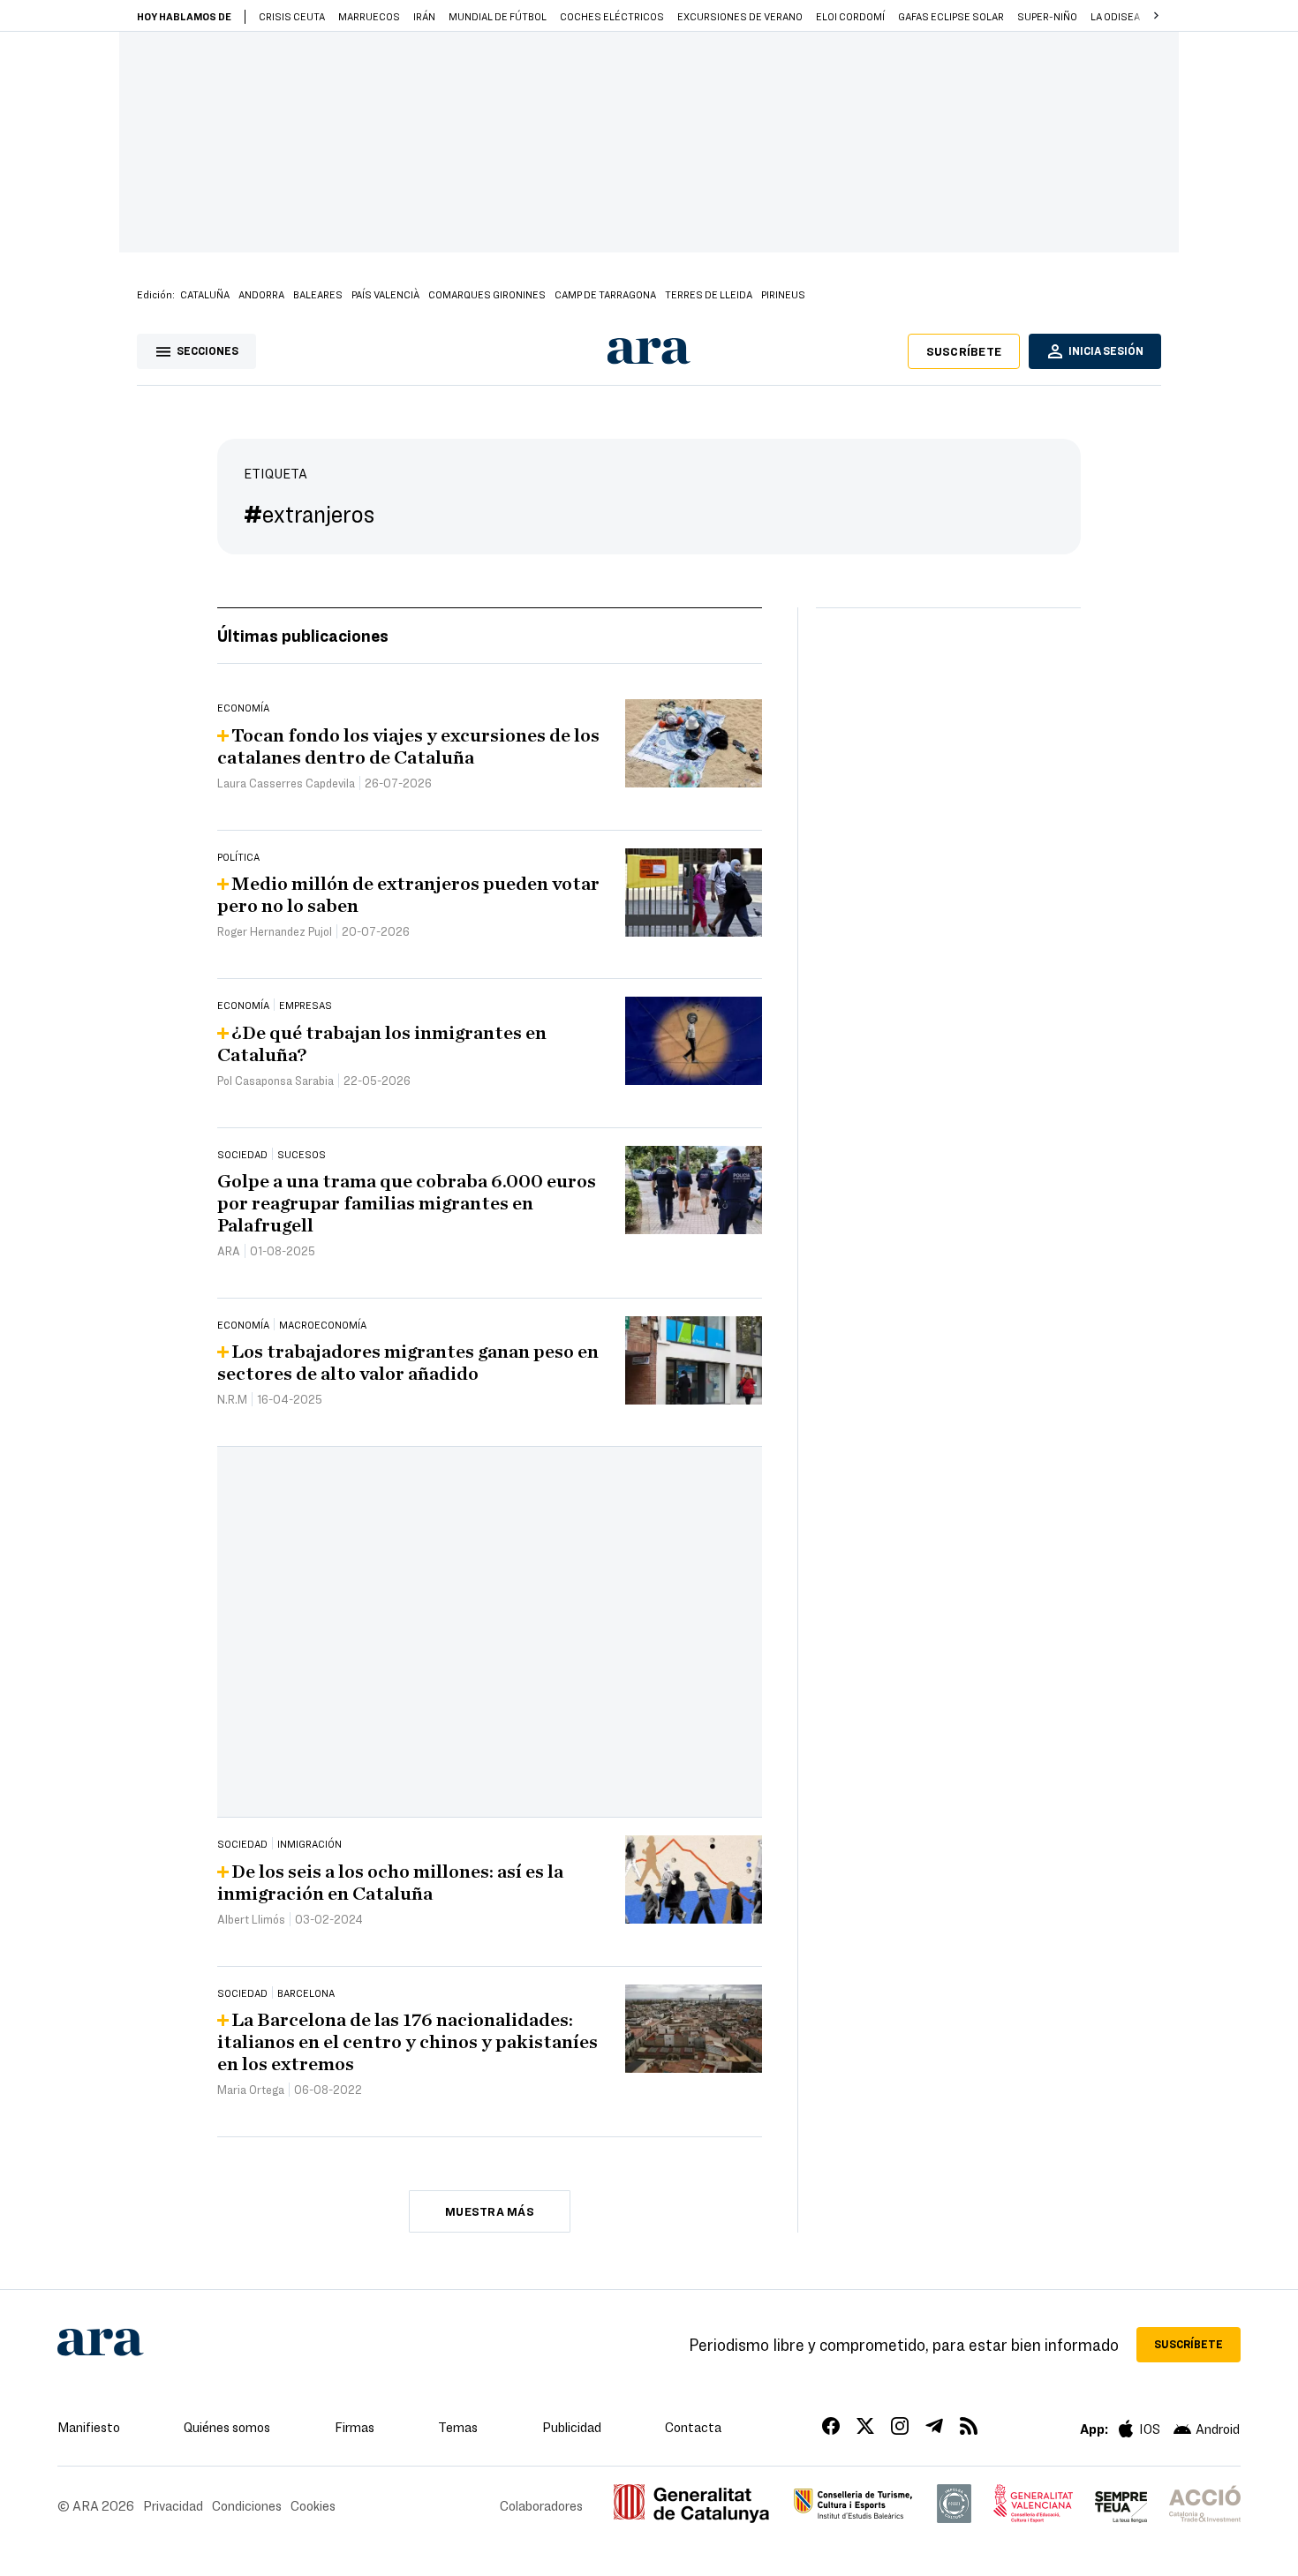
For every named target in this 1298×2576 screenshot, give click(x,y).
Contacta (693, 2427)
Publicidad (572, 2427)
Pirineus (783, 294)
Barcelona (306, 1992)
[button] (1156, 16)
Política (238, 856)
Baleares (318, 294)
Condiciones (247, 2505)
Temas (458, 2427)
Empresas (306, 1005)
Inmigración (309, 1843)
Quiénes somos (227, 2427)
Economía (243, 707)
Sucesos (302, 1154)
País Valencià (385, 294)
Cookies (313, 2505)
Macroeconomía (323, 1324)
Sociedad (242, 1154)
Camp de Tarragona (605, 294)
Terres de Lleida (709, 294)
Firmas (355, 2427)
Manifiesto (89, 2427)
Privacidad (173, 2505)
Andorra (261, 294)
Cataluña (205, 294)
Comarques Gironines (487, 294)
